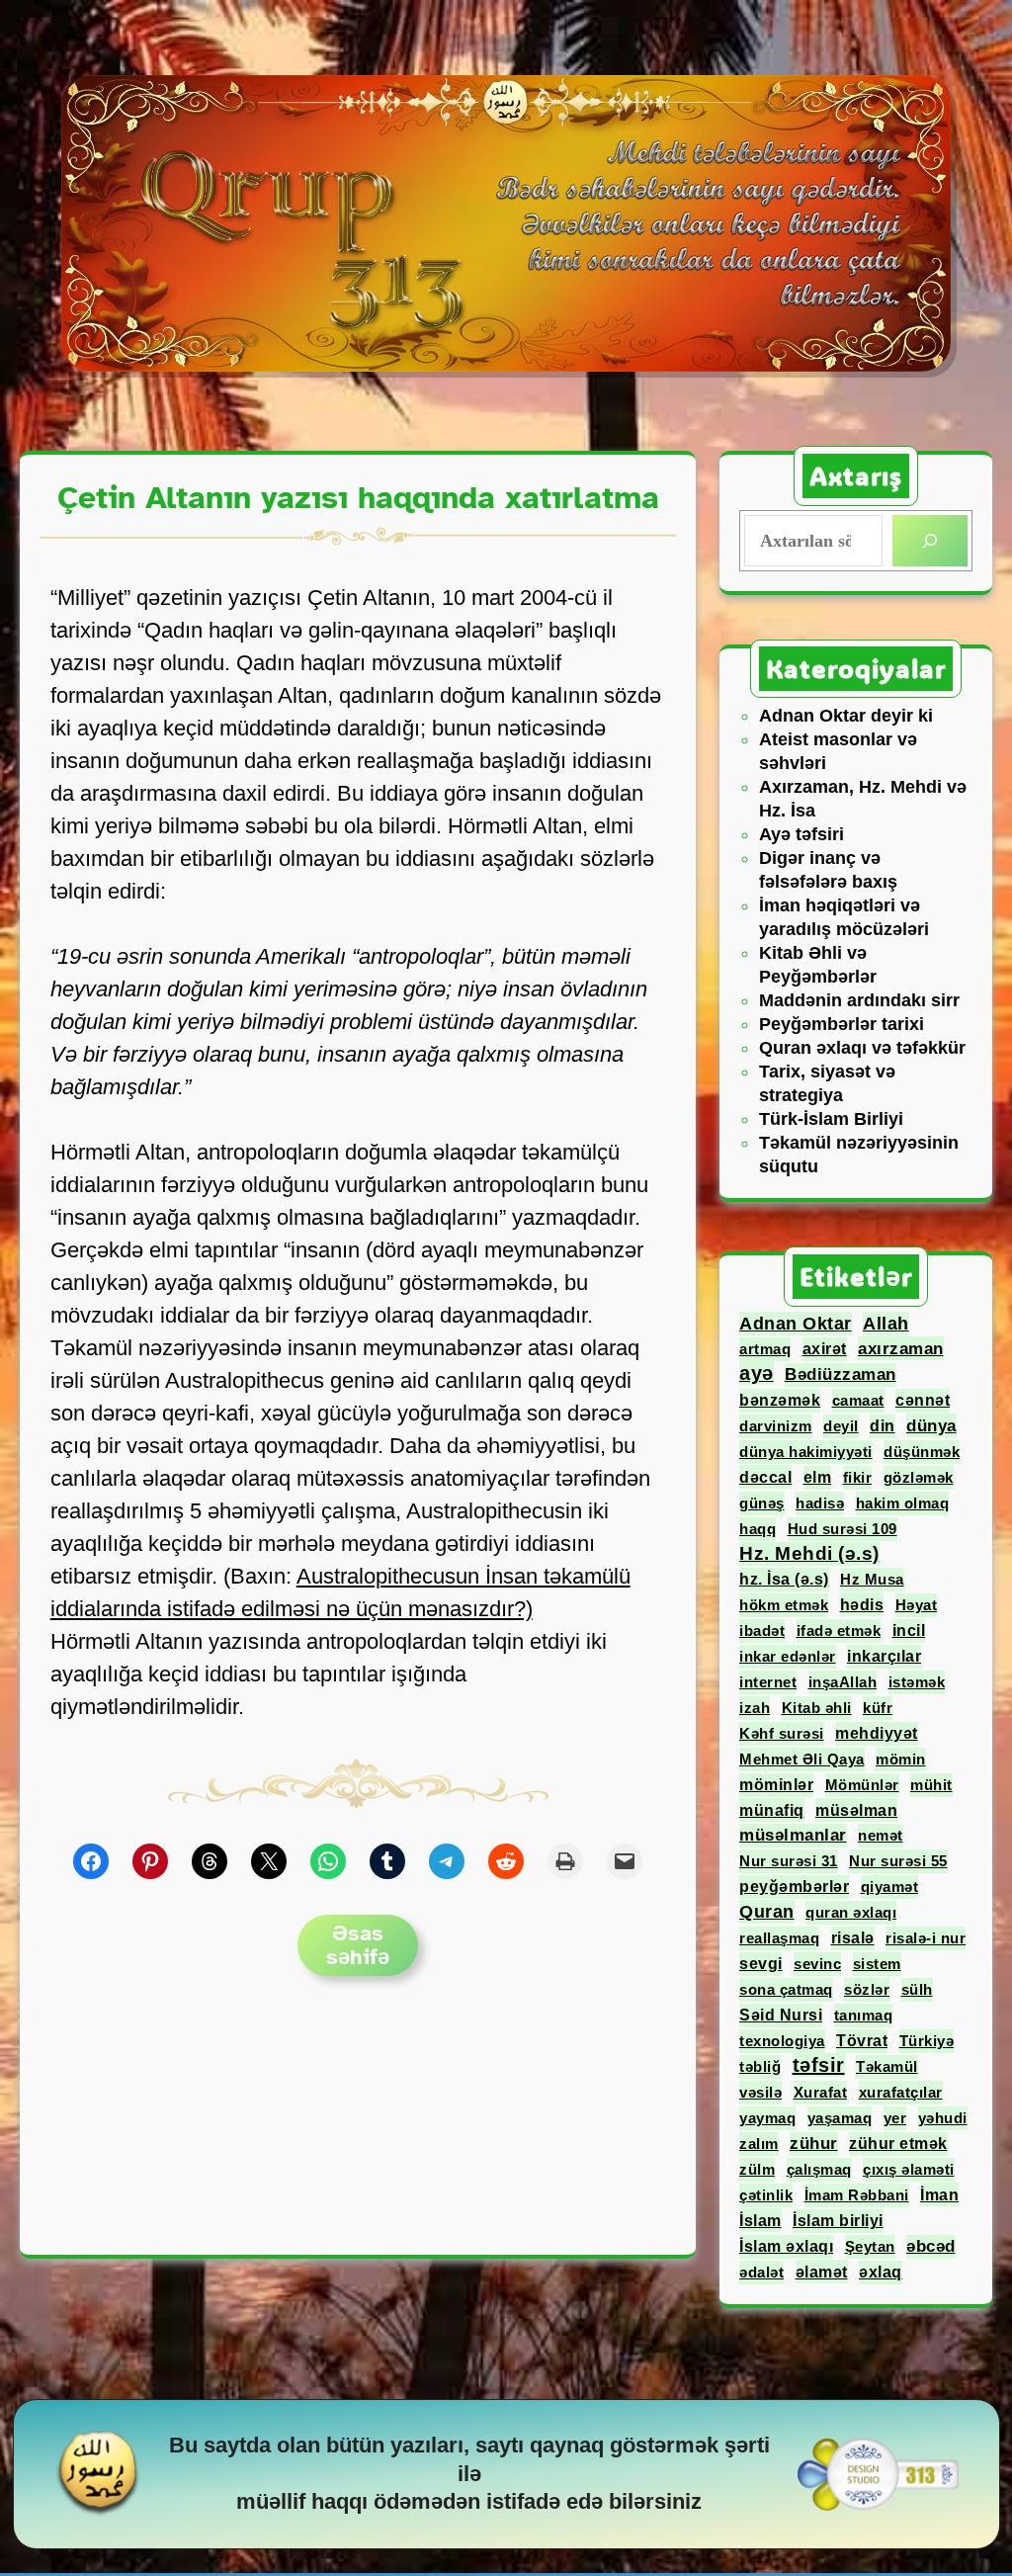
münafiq (772, 1810)
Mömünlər (862, 1785)
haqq (758, 1529)
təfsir (819, 2065)
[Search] (930, 541)
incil (909, 1631)
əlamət (822, 2272)
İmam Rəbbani (857, 2195)
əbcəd (931, 2246)
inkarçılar (884, 1656)
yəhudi (943, 2118)
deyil (841, 1426)
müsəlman (856, 1810)
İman (939, 2194)
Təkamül (887, 2066)
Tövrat (862, 2041)
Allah (886, 1324)
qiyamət (890, 1887)
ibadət (762, 1631)
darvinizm (776, 1426)
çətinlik (766, 2195)
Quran (767, 1912)
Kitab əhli (817, 1708)
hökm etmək (784, 1605)
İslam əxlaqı (786, 2246)
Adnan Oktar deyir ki (846, 716)
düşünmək (922, 1452)
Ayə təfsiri (801, 834)
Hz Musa (872, 1579)
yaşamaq (840, 2118)
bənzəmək (780, 1400)
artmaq (765, 1349)
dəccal (765, 1477)
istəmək (917, 1682)
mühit (931, 1785)
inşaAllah (843, 1682)
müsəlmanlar (793, 1835)
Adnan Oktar (796, 1324)
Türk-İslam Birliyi (831, 1119)
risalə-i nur (926, 1938)
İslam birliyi (838, 2221)
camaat (858, 1400)
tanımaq (864, 2015)
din (883, 1426)
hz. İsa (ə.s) (784, 1579)
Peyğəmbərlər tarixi (842, 1024)
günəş (762, 1503)
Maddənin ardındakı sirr (859, 1000)
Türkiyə (927, 2041)
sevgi (761, 1964)
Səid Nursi (781, 2015)
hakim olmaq (903, 1503)
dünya (931, 1425)
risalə (853, 1938)
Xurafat (821, 2092)
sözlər (867, 1989)
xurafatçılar (901, 2092)
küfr (878, 1708)
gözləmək (919, 1477)
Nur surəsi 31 (789, 1861)
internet (768, 1682)
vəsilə (760, 2092)
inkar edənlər (788, 1656)
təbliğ (760, 2066)
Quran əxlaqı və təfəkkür (862, 1048)
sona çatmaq (786, 1989)
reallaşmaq (779, 1938)
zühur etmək (898, 2144)
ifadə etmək (839, 1631)
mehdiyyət (877, 1733)
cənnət (923, 1400)
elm (818, 1477)
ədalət (761, 2272)
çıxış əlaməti (909, 2169)
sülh (917, 1989)
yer (895, 2118)
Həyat (917, 1605)
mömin (901, 1759)
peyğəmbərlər (794, 1887)
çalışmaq (819, 2169)
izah (755, 1708)
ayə (757, 1373)
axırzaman (901, 1348)
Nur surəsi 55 (898, 1861)
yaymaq (767, 2118)
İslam (760, 2220)
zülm (757, 2169)
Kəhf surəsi (782, 1733)
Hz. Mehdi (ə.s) (809, 1553)
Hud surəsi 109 (843, 1529)
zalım (759, 2144)
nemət (881, 1835)
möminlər (776, 1785)
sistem (877, 1964)
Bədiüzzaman (841, 1374)
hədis (862, 1604)
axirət (825, 1349)
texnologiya (782, 2041)
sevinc (817, 1964)
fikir (858, 1477)
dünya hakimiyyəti (806, 1452)
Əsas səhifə (358, 1945)
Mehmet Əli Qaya (802, 1759)
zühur (814, 2144)
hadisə (820, 1503)
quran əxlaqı (851, 1912)
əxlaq (881, 2272)
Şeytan (870, 2246)
